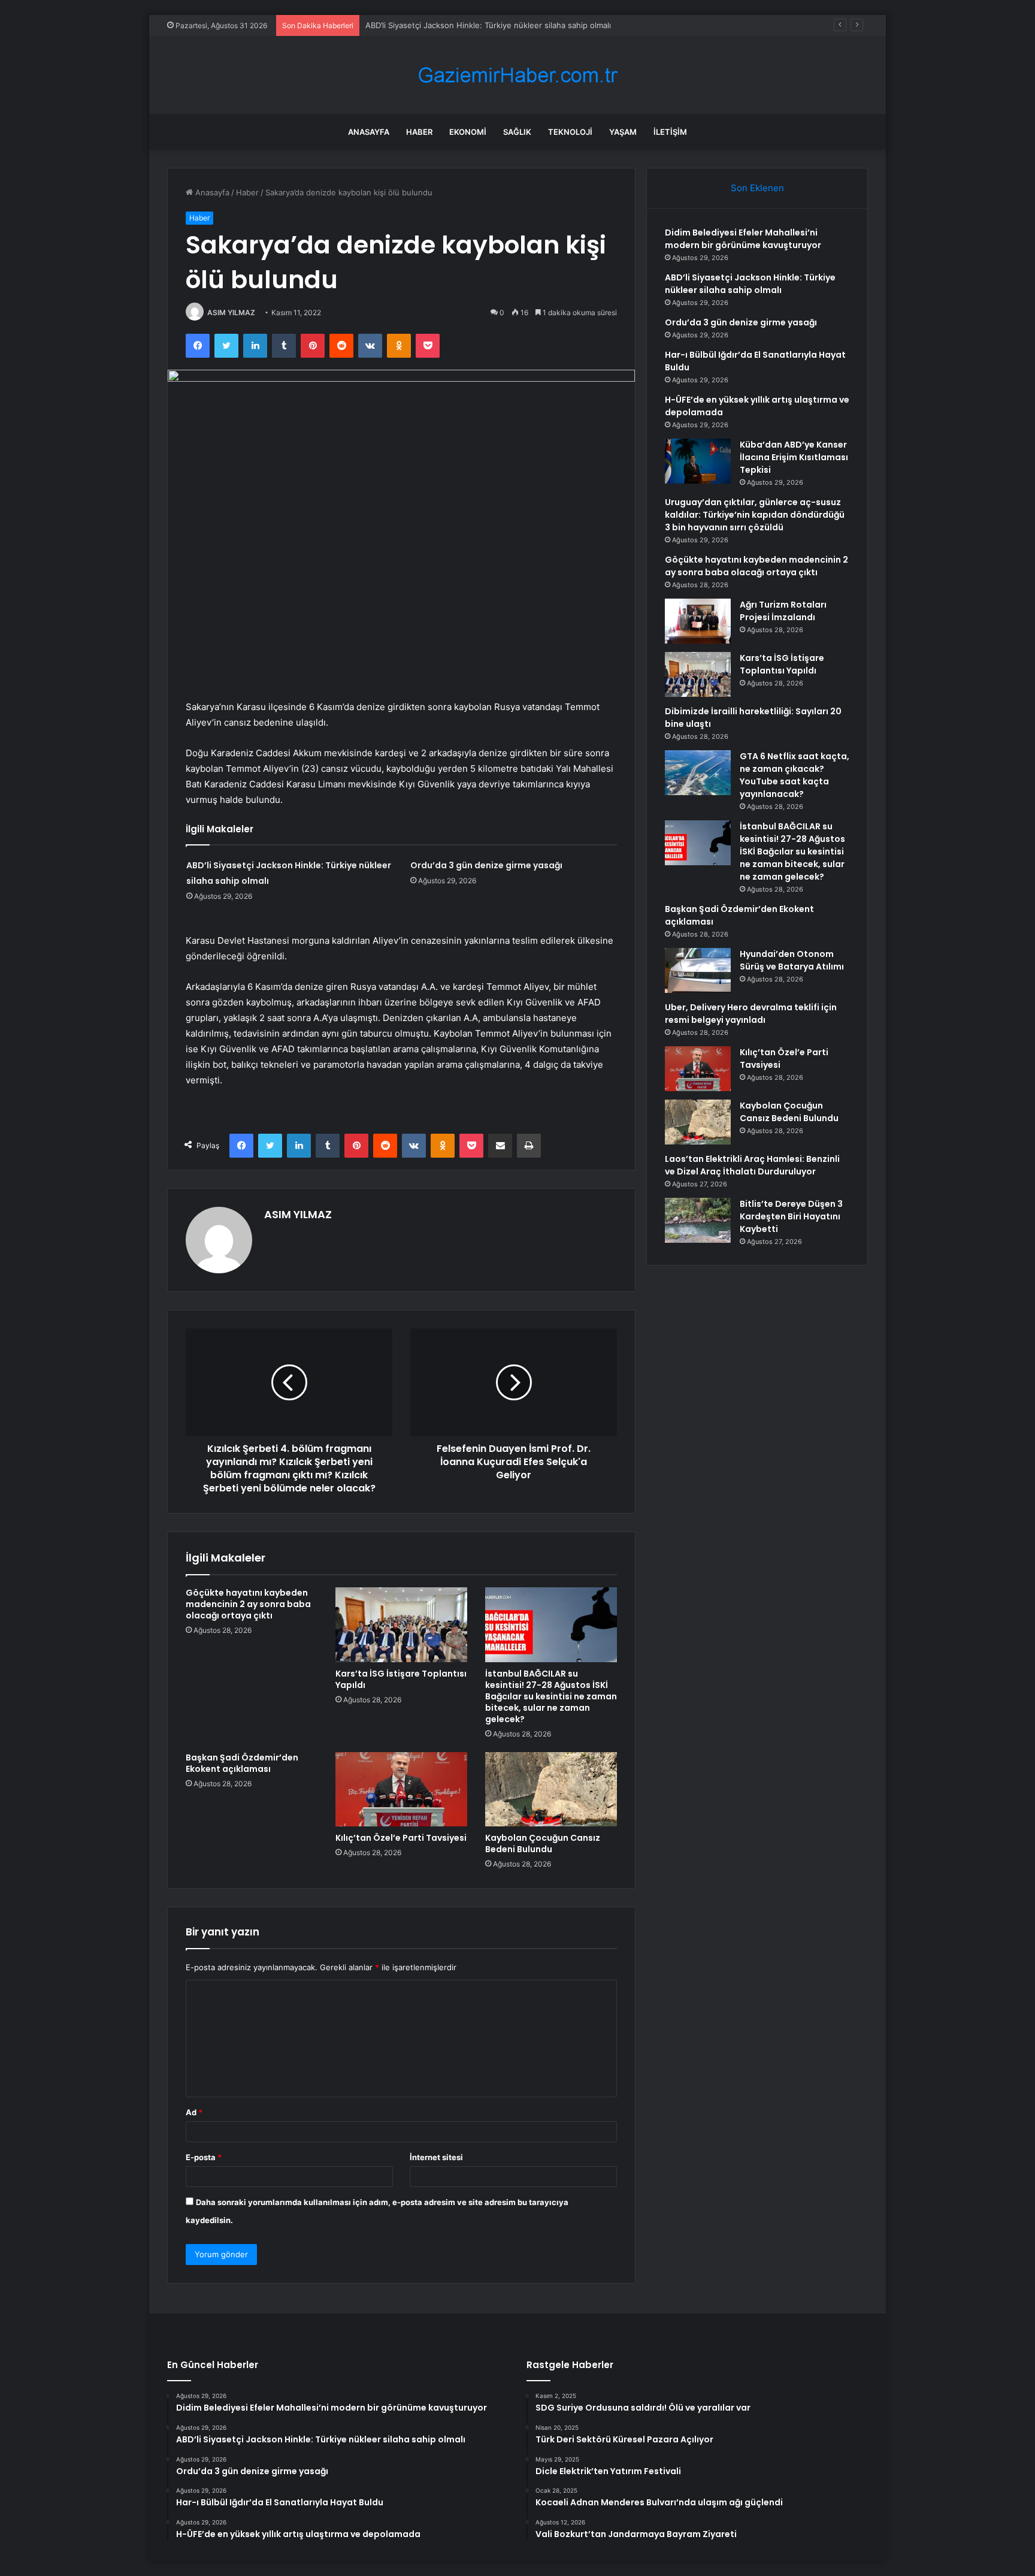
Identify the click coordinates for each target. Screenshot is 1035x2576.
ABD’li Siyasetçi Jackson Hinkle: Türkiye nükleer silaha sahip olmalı (750, 284)
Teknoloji (570, 132)
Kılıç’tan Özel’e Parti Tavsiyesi (401, 1838)
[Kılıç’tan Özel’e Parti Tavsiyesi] (401, 1789)
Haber (419, 132)
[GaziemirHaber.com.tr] (517, 75)
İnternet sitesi (436, 2157)
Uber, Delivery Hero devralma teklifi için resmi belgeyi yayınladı (751, 1014)
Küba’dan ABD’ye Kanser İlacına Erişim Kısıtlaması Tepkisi (794, 457)
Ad (194, 2112)
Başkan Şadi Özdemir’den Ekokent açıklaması (242, 1763)
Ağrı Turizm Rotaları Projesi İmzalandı (783, 611)
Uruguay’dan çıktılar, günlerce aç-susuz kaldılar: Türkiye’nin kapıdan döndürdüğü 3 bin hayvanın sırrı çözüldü (755, 515)
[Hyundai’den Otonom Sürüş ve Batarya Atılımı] (698, 970)
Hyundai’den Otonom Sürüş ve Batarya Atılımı (792, 960)
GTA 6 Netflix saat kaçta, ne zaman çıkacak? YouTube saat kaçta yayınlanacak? (795, 775)
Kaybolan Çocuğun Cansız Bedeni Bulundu (543, 1843)
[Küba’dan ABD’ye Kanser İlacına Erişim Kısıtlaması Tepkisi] (698, 461)
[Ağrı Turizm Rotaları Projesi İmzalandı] (698, 621)
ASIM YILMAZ (231, 312)
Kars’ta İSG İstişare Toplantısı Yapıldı (401, 1679)
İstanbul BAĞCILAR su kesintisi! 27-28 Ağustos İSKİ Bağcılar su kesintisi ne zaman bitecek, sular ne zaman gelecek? (551, 1696)
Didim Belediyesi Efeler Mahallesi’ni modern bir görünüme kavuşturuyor (743, 239)
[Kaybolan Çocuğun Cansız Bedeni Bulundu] (551, 1789)
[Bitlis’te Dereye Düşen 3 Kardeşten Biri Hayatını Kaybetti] (698, 1220)
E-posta (204, 2157)
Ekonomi (468, 132)
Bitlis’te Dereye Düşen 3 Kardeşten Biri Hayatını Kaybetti (791, 1216)
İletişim (670, 132)
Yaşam (623, 132)
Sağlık (517, 132)
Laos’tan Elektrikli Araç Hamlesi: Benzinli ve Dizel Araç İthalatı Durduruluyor (752, 1165)
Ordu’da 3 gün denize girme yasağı (486, 865)
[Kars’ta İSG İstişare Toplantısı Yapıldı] (401, 1624)
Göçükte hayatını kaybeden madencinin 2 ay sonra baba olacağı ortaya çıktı (248, 1604)
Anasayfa (369, 132)
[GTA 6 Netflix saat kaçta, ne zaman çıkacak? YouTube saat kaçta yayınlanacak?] (698, 773)
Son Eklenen (757, 188)
